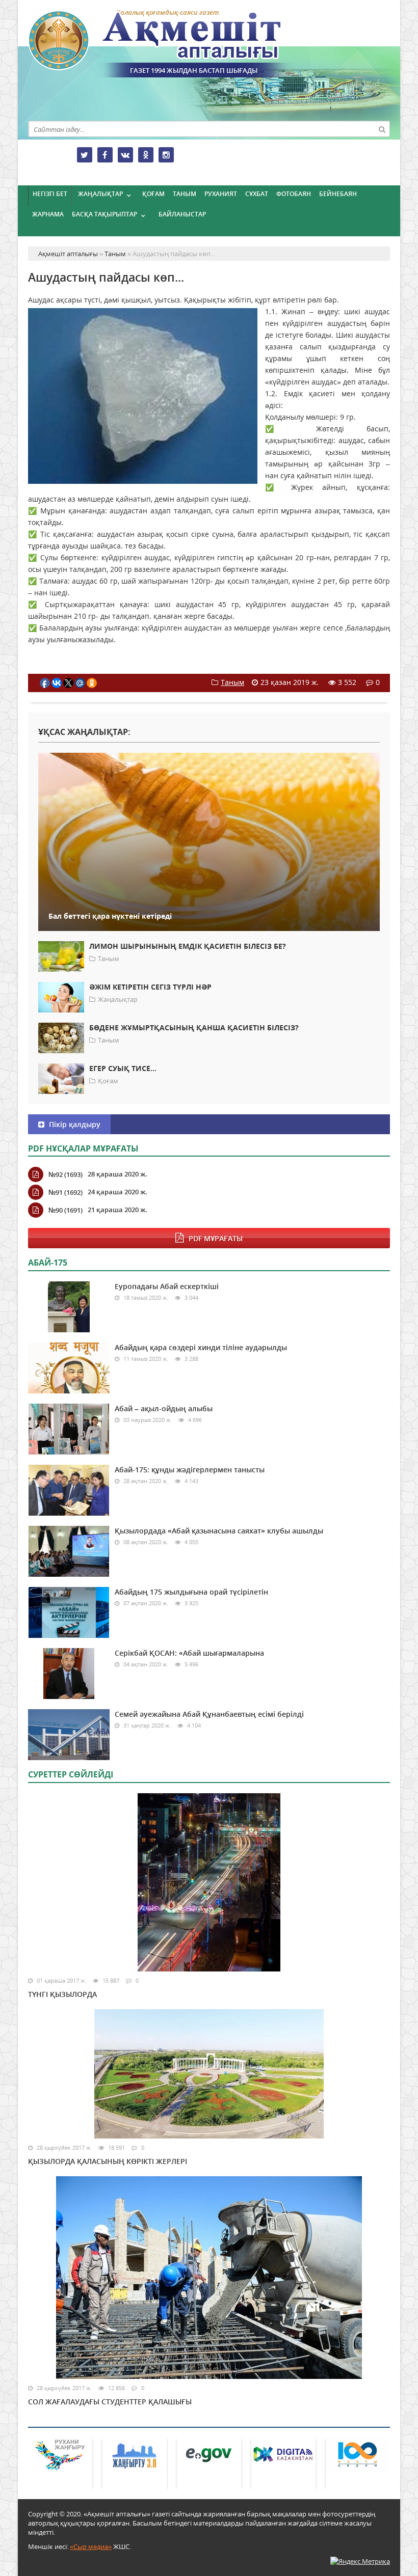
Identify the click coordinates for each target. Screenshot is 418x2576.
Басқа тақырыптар (104, 214)
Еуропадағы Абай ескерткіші (167, 1286)
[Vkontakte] (125, 155)
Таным (185, 194)
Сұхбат (257, 194)
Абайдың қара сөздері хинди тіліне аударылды (201, 1347)
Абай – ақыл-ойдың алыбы (164, 1408)
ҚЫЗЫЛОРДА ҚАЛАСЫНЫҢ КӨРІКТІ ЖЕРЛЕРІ (108, 2161)
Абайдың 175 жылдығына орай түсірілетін (191, 1592)
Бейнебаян (338, 194)
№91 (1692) (66, 1192)
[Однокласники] (146, 155)
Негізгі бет (50, 194)
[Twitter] (85, 155)
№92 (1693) (66, 1174)
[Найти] (382, 129)
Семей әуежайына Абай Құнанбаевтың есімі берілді (209, 1714)
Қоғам (153, 194)
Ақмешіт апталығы (173, 44)
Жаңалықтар (100, 194)
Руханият (221, 194)
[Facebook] (105, 155)
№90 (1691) (66, 1210)
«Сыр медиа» (91, 2546)
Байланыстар (182, 214)
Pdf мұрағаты (216, 1238)
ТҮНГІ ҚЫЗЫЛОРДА (62, 1994)
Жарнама (48, 214)
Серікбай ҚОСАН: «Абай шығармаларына (189, 1653)
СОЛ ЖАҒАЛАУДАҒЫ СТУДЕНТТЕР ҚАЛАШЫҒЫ (110, 2402)
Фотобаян (294, 194)
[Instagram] (166, 155)
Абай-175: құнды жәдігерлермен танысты (190, 1470)
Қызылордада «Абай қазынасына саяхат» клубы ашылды (219, 1531)
